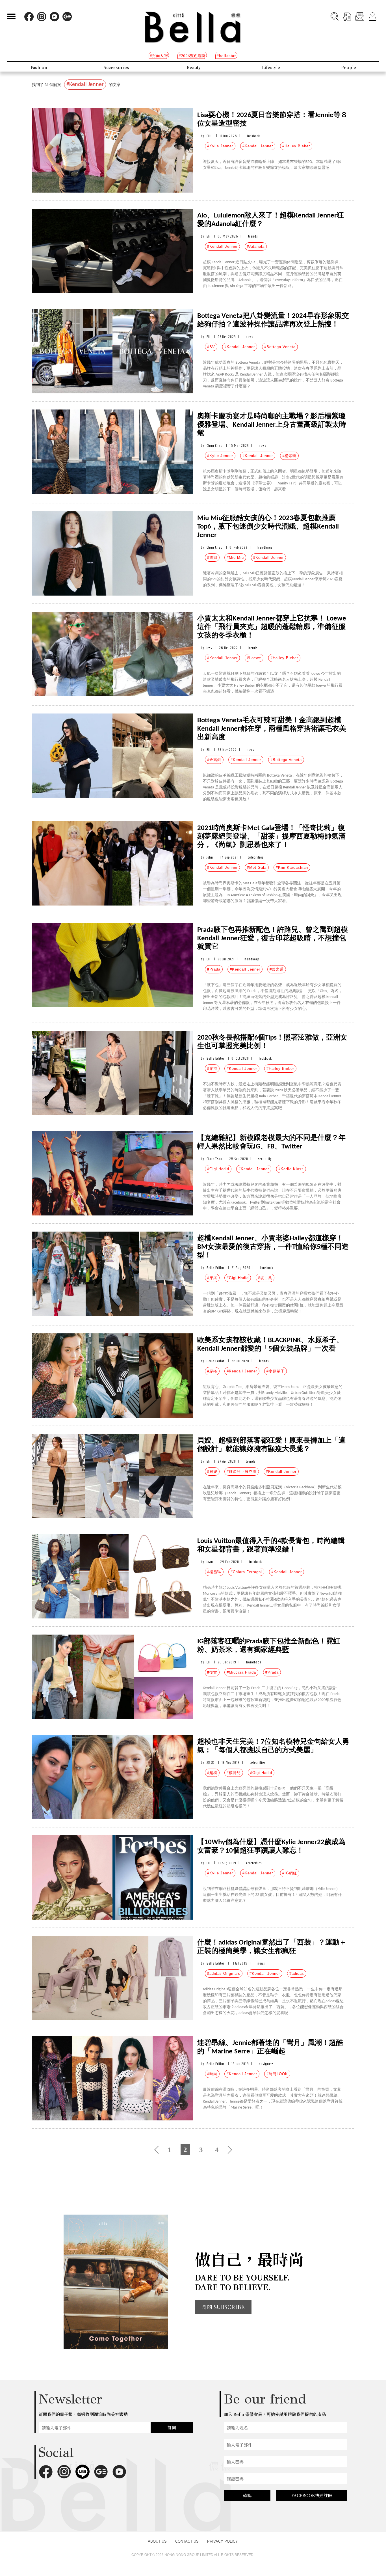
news (250, 337)
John (210, 857)
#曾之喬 (277, 969)
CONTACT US (187, 2541)
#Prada (214, 969)
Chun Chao (214, 446)
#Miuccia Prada (241, 1672)
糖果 (211, 1763)
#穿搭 (212, 1069)
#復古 (212, 1672)
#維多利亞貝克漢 (242, 1472)
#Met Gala (257, 867)
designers (266, 2064)
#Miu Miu (235, 558)
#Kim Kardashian (292, 867)
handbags (265, 547)
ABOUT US (157, 2541)
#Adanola (256, 246)
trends (253, 236)
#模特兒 (234, 1773)
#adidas (297, 1974)
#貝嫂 (212, 1472)
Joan (210, 1562)
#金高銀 (214, 760)
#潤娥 (212, 558)
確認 (247, 2495)
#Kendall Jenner (258, 146)
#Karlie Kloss (291, 1169)
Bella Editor (215, 1058)
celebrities (256, 857)
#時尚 (212, 2074)
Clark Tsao (214, 1159)
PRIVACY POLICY (223, 2541)
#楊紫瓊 (289, 456)
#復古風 (265, 1278)
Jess (209, 648)
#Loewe (254, 658)
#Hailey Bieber (296, 146)
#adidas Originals (224, 1974)
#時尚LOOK (277, 2074)
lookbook (253, 136)
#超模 (212, 1773)
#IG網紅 (290, 1873)
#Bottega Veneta (280, 347)
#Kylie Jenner (220, 146)
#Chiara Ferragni (246, 1572)
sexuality (265, 1159)
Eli (209, 236)
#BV (211, 347)
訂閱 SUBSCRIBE (223, 2307)
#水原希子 (276, 1371)
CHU (210, 136)
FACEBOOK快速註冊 (312, 2495)
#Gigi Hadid (218, 1169)
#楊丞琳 (214, 1572)
